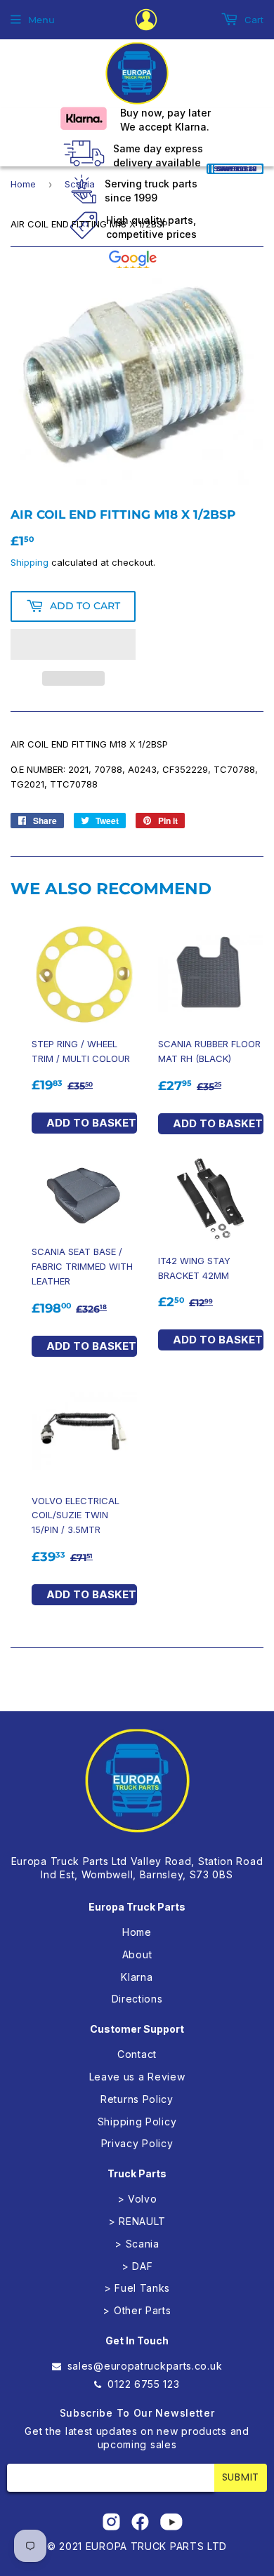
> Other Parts (137, 2310)
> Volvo (137, 2199)
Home (23, 184)
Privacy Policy (137, 2143)
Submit (241, 2477)
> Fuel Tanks (137, 2288)
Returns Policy (137, 2099)
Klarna (137, 1977)
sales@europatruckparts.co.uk (145, 2366)
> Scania (137, 2244)
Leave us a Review (137, 2077)
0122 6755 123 (143, 2384)
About (137, 1954)
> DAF (137, 2266)
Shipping (30, 562)
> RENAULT (137, 2221)
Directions (137, 1999)
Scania (80, 184)
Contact (137, 2054)
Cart (253, 20)
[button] (73, 644)
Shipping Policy (137, 2122)
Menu (41, 20)
